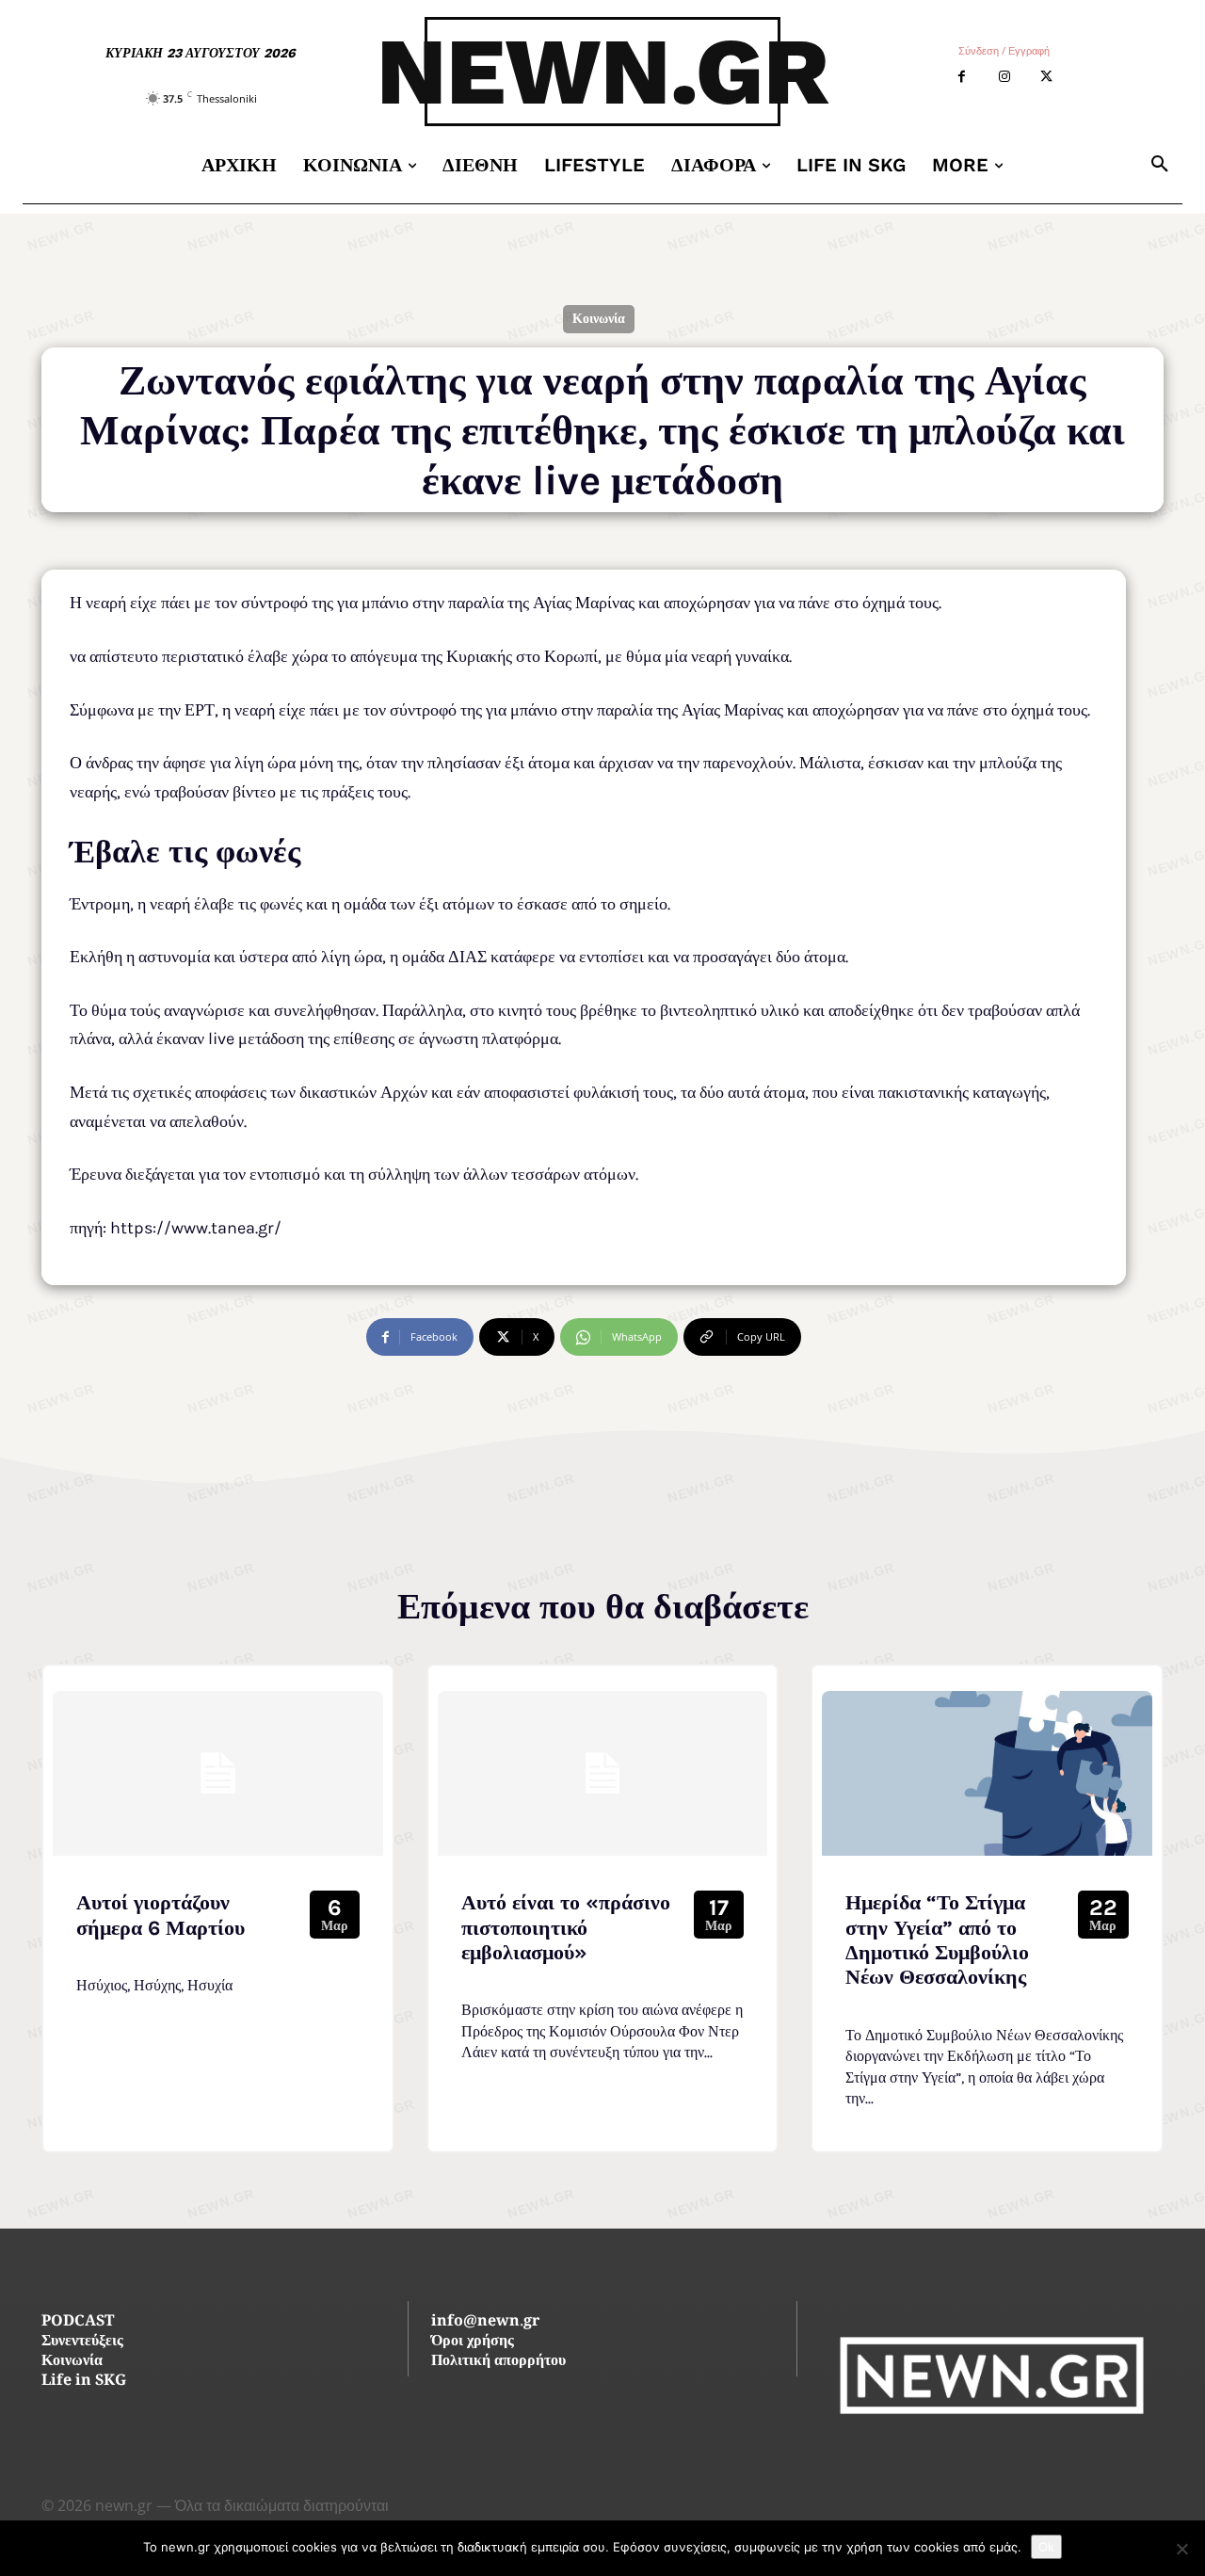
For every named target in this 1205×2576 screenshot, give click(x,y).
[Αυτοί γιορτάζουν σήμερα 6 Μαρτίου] (218, 1773)
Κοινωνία (599, 319)
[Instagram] (1004, 77)
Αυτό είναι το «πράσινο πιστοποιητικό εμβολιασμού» (566, 1928)
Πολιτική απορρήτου (498, 2362)
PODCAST (78, 2322)
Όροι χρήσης (473, 2342)
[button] (1160, 165)
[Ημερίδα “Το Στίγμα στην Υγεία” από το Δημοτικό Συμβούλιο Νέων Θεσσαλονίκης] (987, 1773)
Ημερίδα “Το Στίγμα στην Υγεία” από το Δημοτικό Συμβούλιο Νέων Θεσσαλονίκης (937, 1940)
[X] (1046, 77)
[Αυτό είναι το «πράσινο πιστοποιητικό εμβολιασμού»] (603, 1773)
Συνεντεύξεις (82, 2342)
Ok (1046, 2547)
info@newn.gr (485, 2322)
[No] (1181, 2549)
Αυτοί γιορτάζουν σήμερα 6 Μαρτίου (161, 1915)
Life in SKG (84, 2382)
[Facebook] (962, 77)
